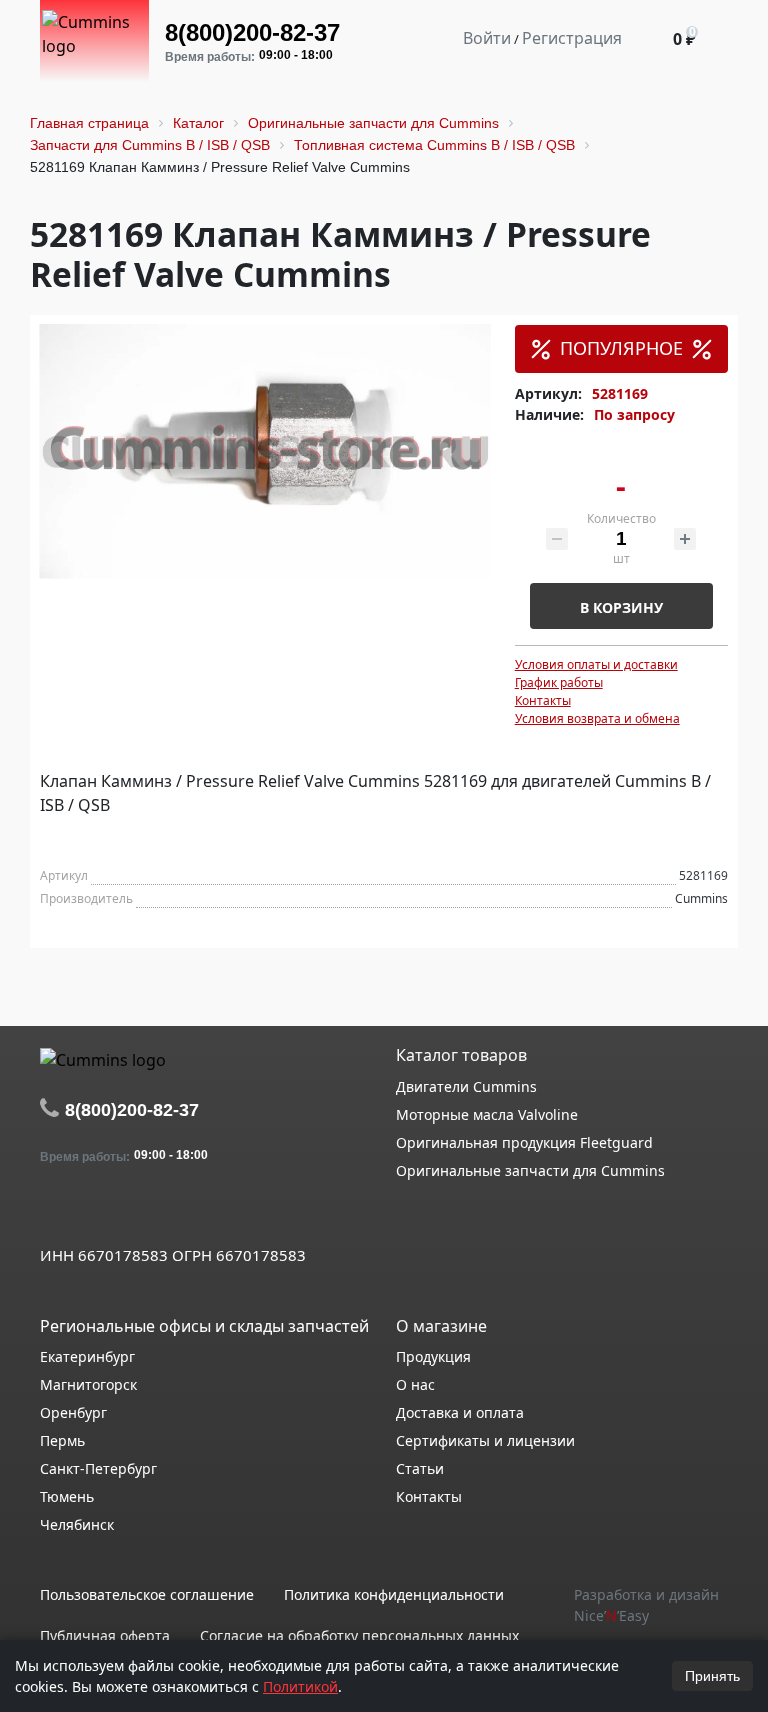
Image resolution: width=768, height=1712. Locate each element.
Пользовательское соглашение (147, 1594)
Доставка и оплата (460, 1412)
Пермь (62, 1440)
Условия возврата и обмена (597, 718)
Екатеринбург (87, 1356)
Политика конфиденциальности (394, 1594)
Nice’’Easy (611, 1615)
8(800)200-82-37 (252, 32)
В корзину (621, 607)
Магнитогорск (88, 1384)
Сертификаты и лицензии (485, 1440)
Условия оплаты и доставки (596, 664)
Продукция (433, 1356)
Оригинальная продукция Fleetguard (524, 1142)
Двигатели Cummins (466, 1086)
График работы (559, 682)
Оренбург (73, 1412)
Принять (712, 1676)
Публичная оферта (105, 1635)
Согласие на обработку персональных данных (359, 1635)
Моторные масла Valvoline (487, 1114)
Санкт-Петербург (98, 1468)
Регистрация (572, 38)
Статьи (420, 1468)
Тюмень (67, 1496)
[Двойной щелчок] (55, 1211)
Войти (487, 38)
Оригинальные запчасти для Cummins (530, 1170)
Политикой (300, 1686)
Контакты (543, 700)
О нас (415, 1384)
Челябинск (77, 1524)
